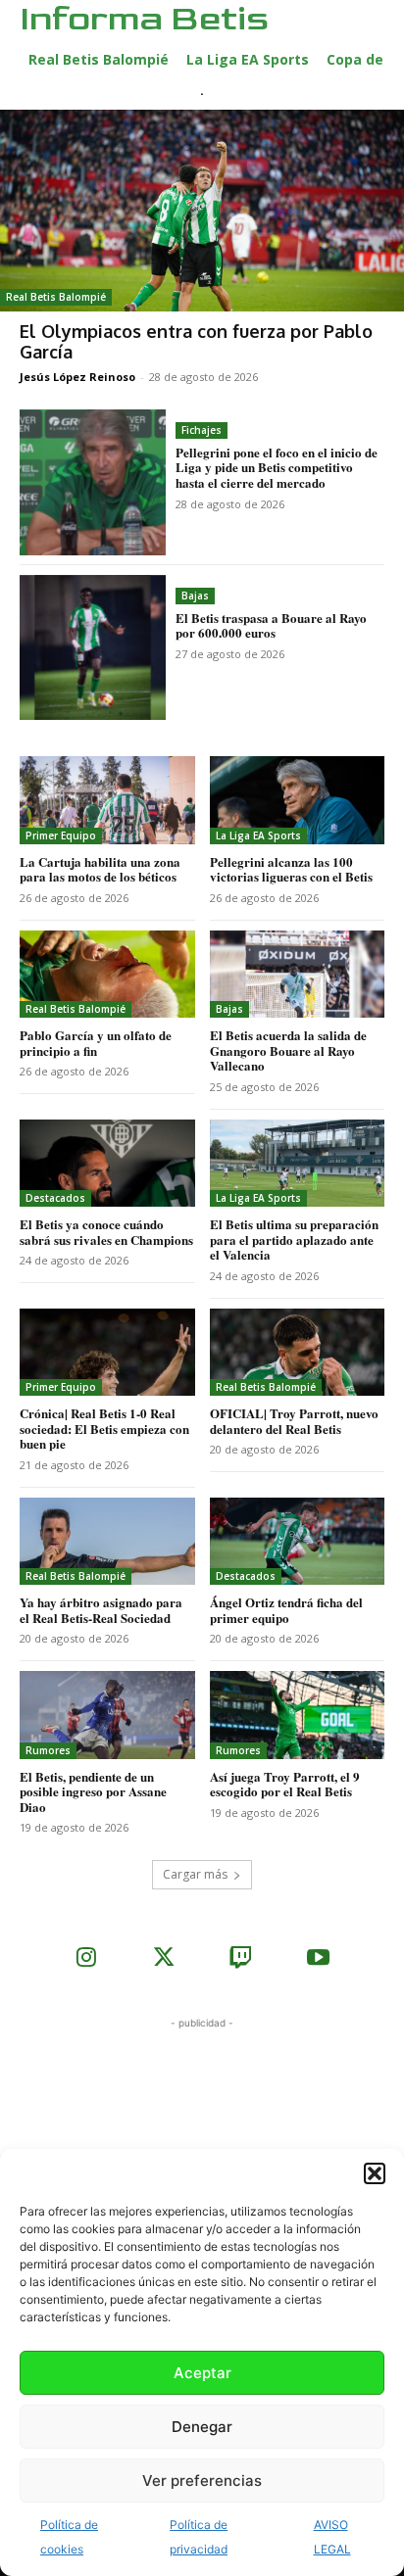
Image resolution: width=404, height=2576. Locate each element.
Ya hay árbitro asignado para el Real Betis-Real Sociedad (101, 1610)
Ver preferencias (202, 2481)
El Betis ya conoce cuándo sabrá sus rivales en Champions (106, 1232)
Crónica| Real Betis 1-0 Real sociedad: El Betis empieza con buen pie (104, 1428)
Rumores (48, 1750)
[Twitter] (163, 1959)
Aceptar (202, 2373)
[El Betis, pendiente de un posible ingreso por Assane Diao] (107, 1715)
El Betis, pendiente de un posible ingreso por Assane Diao (93, 1791)
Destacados (55, 1198)
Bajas (195, 596)
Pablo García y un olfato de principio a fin (96, 1043)
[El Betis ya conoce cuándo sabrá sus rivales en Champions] (107, 1163)
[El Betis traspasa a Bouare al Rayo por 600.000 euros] (93, 648)
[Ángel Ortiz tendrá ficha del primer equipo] (298, 1541)
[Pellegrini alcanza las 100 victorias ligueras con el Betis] (298, 800)
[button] (375, 2173)
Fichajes (202, 430)
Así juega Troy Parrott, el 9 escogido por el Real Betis (285, 1784)
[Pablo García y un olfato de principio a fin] (107, 974)
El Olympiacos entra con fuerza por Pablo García (196, 342)
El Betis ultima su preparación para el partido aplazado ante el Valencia (294, 1239)
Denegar (202, 2427)
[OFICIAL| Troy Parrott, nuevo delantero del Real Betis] (298, 1352)
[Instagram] (86, 1959)
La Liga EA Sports (258, 835)
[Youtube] (318, 1959)
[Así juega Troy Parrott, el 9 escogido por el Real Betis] (298, 1715)
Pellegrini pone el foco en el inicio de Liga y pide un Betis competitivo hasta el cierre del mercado (277, 467)
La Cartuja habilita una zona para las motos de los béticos (100, 869)
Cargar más (195, 1874)
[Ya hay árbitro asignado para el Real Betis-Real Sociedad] (107, 1541)
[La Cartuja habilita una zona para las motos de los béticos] (107, 800)
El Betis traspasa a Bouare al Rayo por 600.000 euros (271, 625)
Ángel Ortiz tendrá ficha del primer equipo (286, 1610)
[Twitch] (241, 1959)
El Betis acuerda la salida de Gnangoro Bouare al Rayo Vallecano (288, 1050)
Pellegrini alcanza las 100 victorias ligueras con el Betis (291, 869)
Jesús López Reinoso (77, 377)
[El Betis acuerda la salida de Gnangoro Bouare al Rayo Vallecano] (298, 974)
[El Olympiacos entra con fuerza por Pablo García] (202, 211)
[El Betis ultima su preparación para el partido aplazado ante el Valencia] (298, 1163)
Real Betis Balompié (56, 297)
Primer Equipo (61, 835)
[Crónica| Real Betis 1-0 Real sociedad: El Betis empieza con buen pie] (107, 1352)
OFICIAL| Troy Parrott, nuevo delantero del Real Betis (294, 1421)
